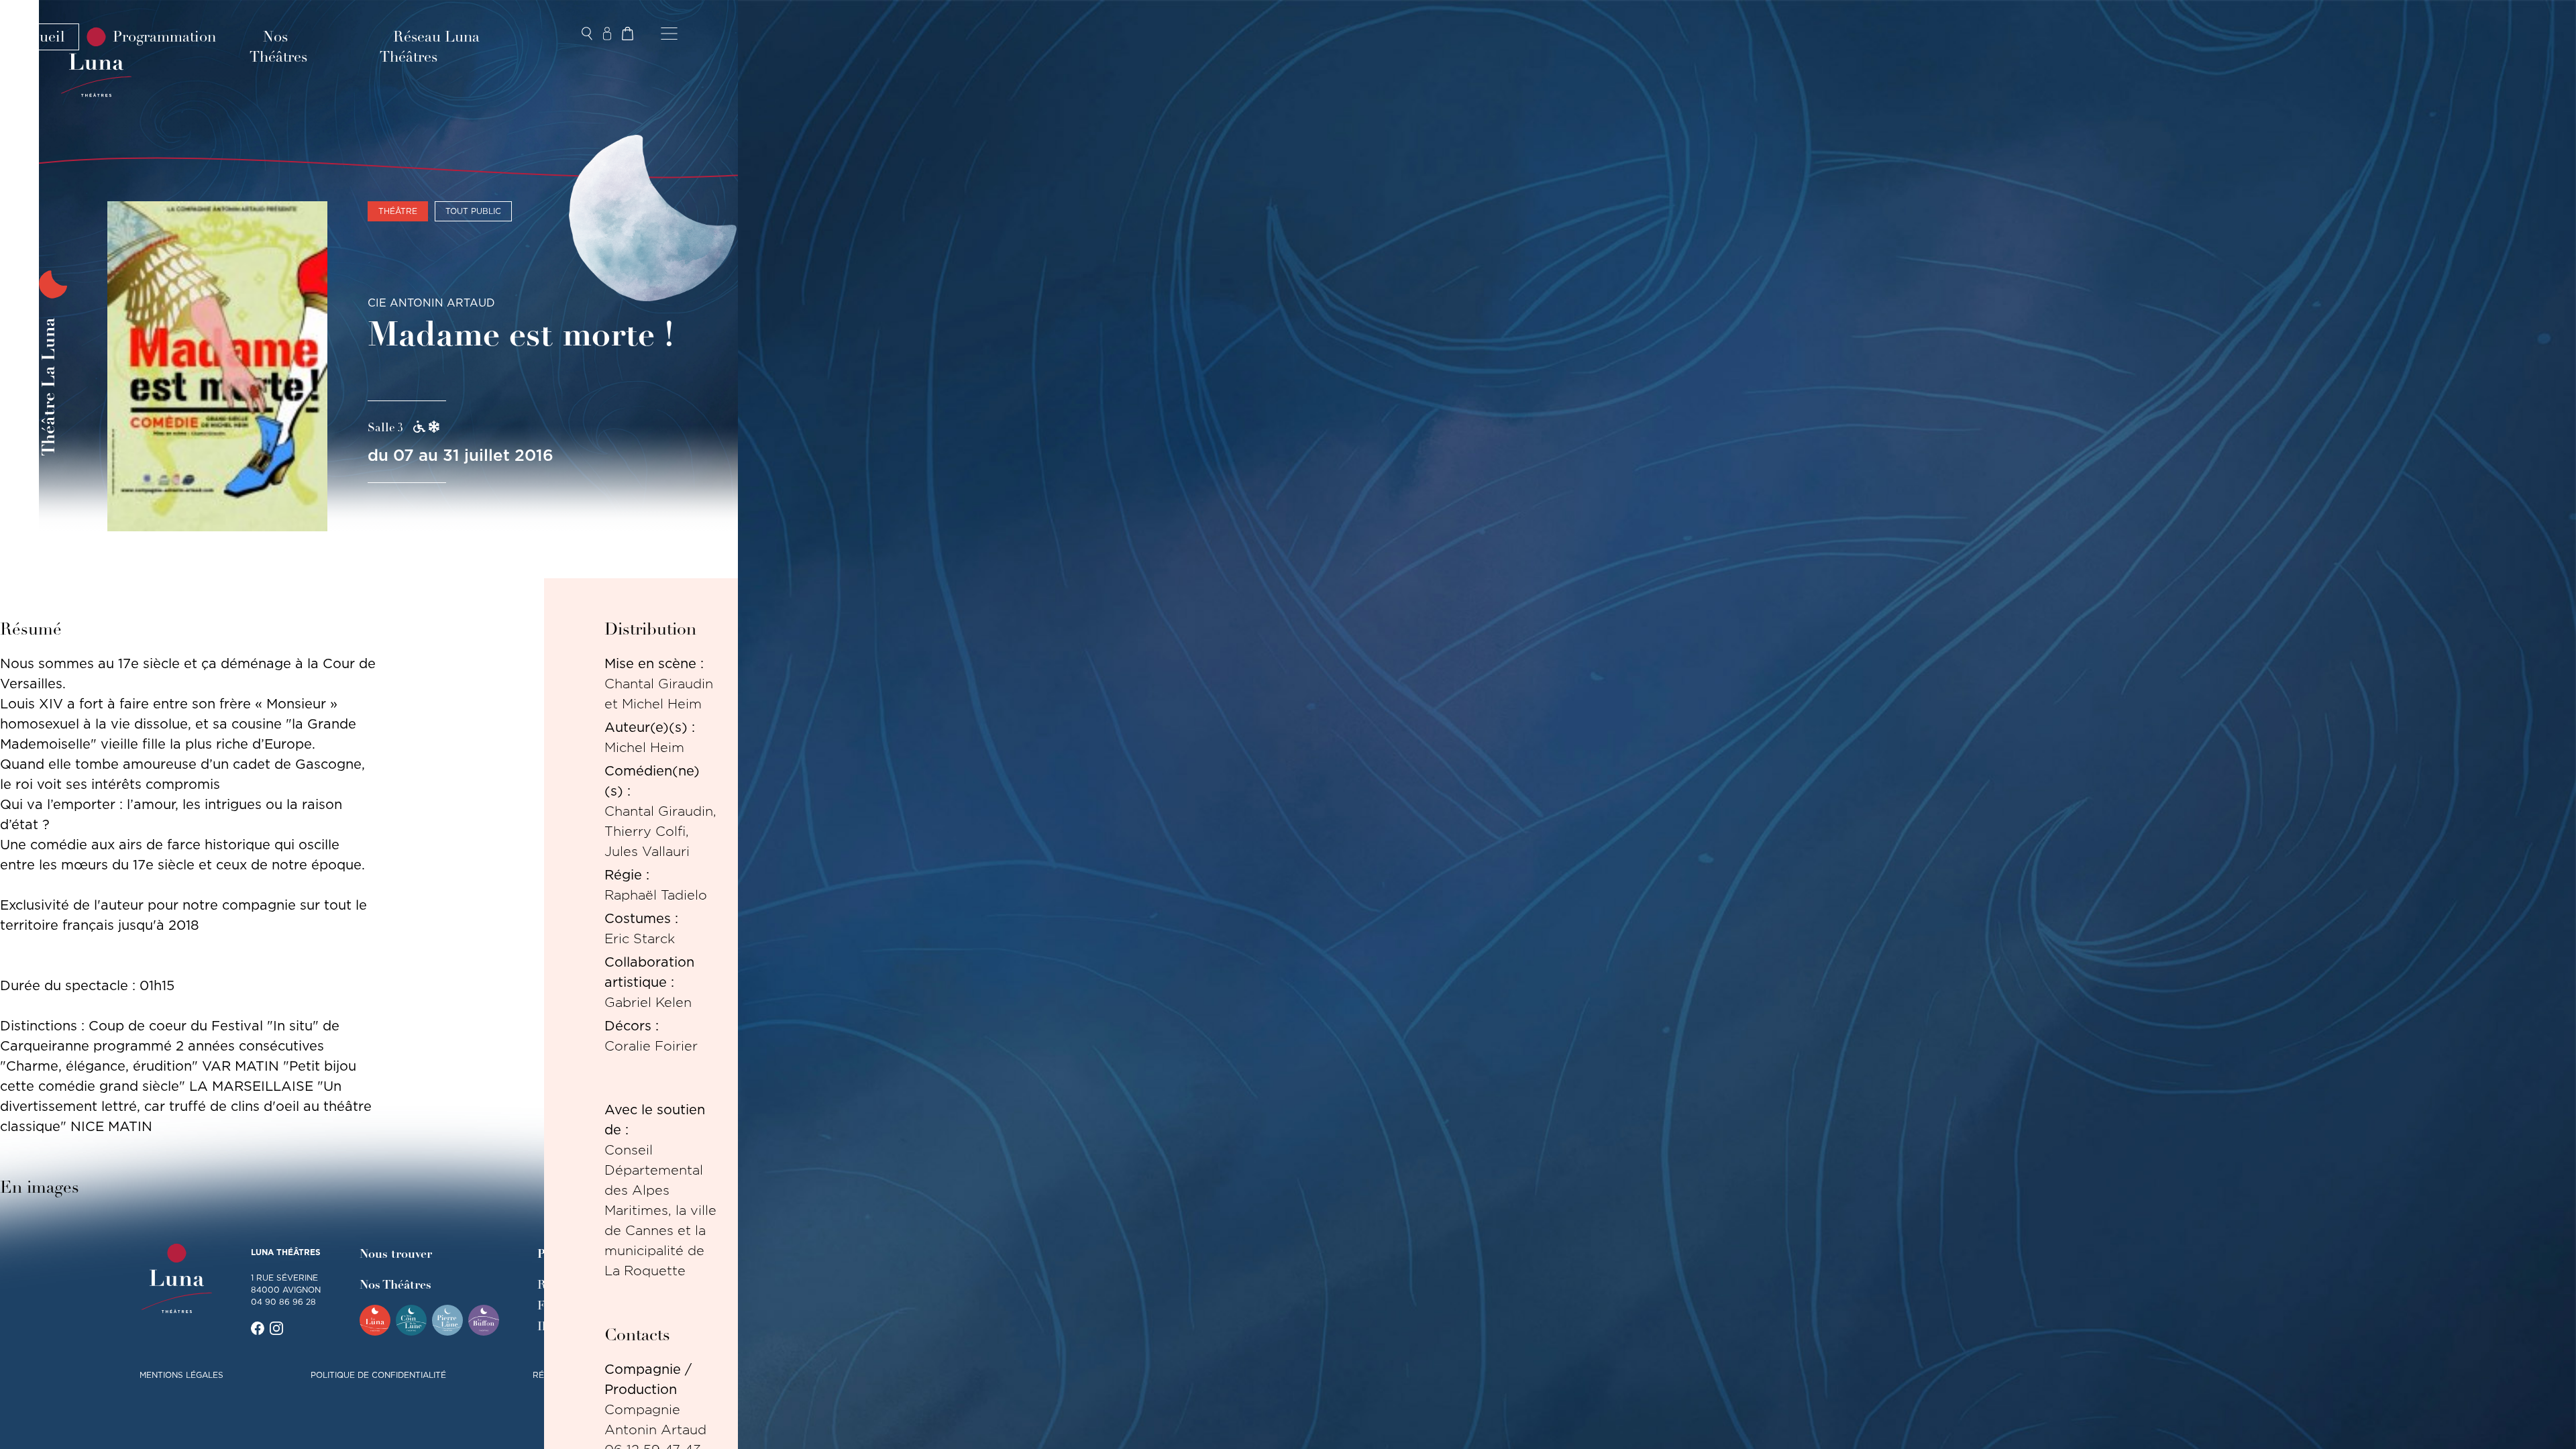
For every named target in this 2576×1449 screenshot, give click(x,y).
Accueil (40, 37)
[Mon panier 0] (627, 34)
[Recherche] (587, 34)
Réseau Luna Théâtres (430, 47)
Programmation (164, 37)
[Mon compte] (607, 34)
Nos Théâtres (278, 47)
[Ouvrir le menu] (669, 34)
